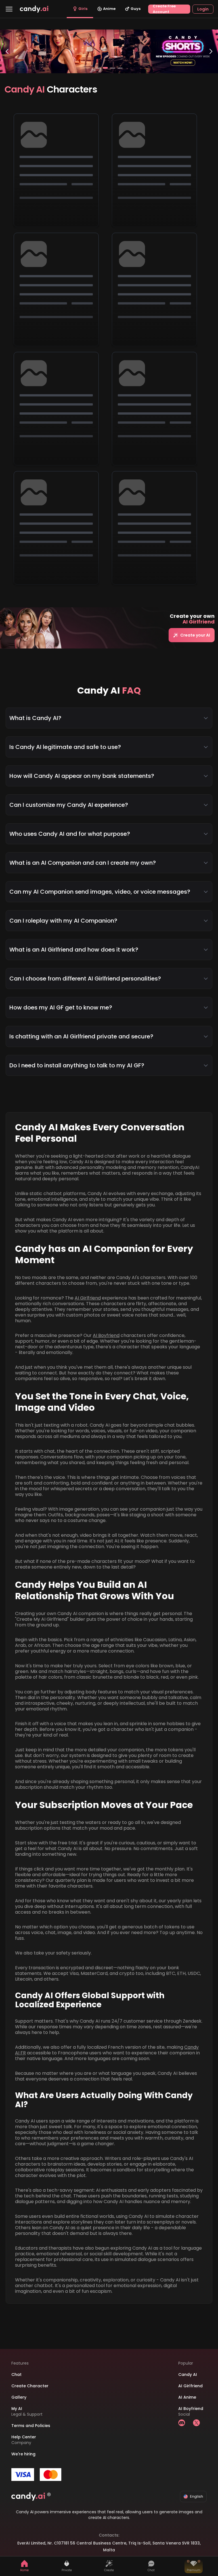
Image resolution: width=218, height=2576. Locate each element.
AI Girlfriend (88, 1298)
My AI (17, 2409)
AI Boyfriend (106, 1335)
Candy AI (188, 2375)
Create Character (30, 2386)
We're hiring (23, 2454)
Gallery (19, 2397)
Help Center (24, 2437)
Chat (16, 2375)
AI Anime (187, 2397)
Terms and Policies (31, 2426)
